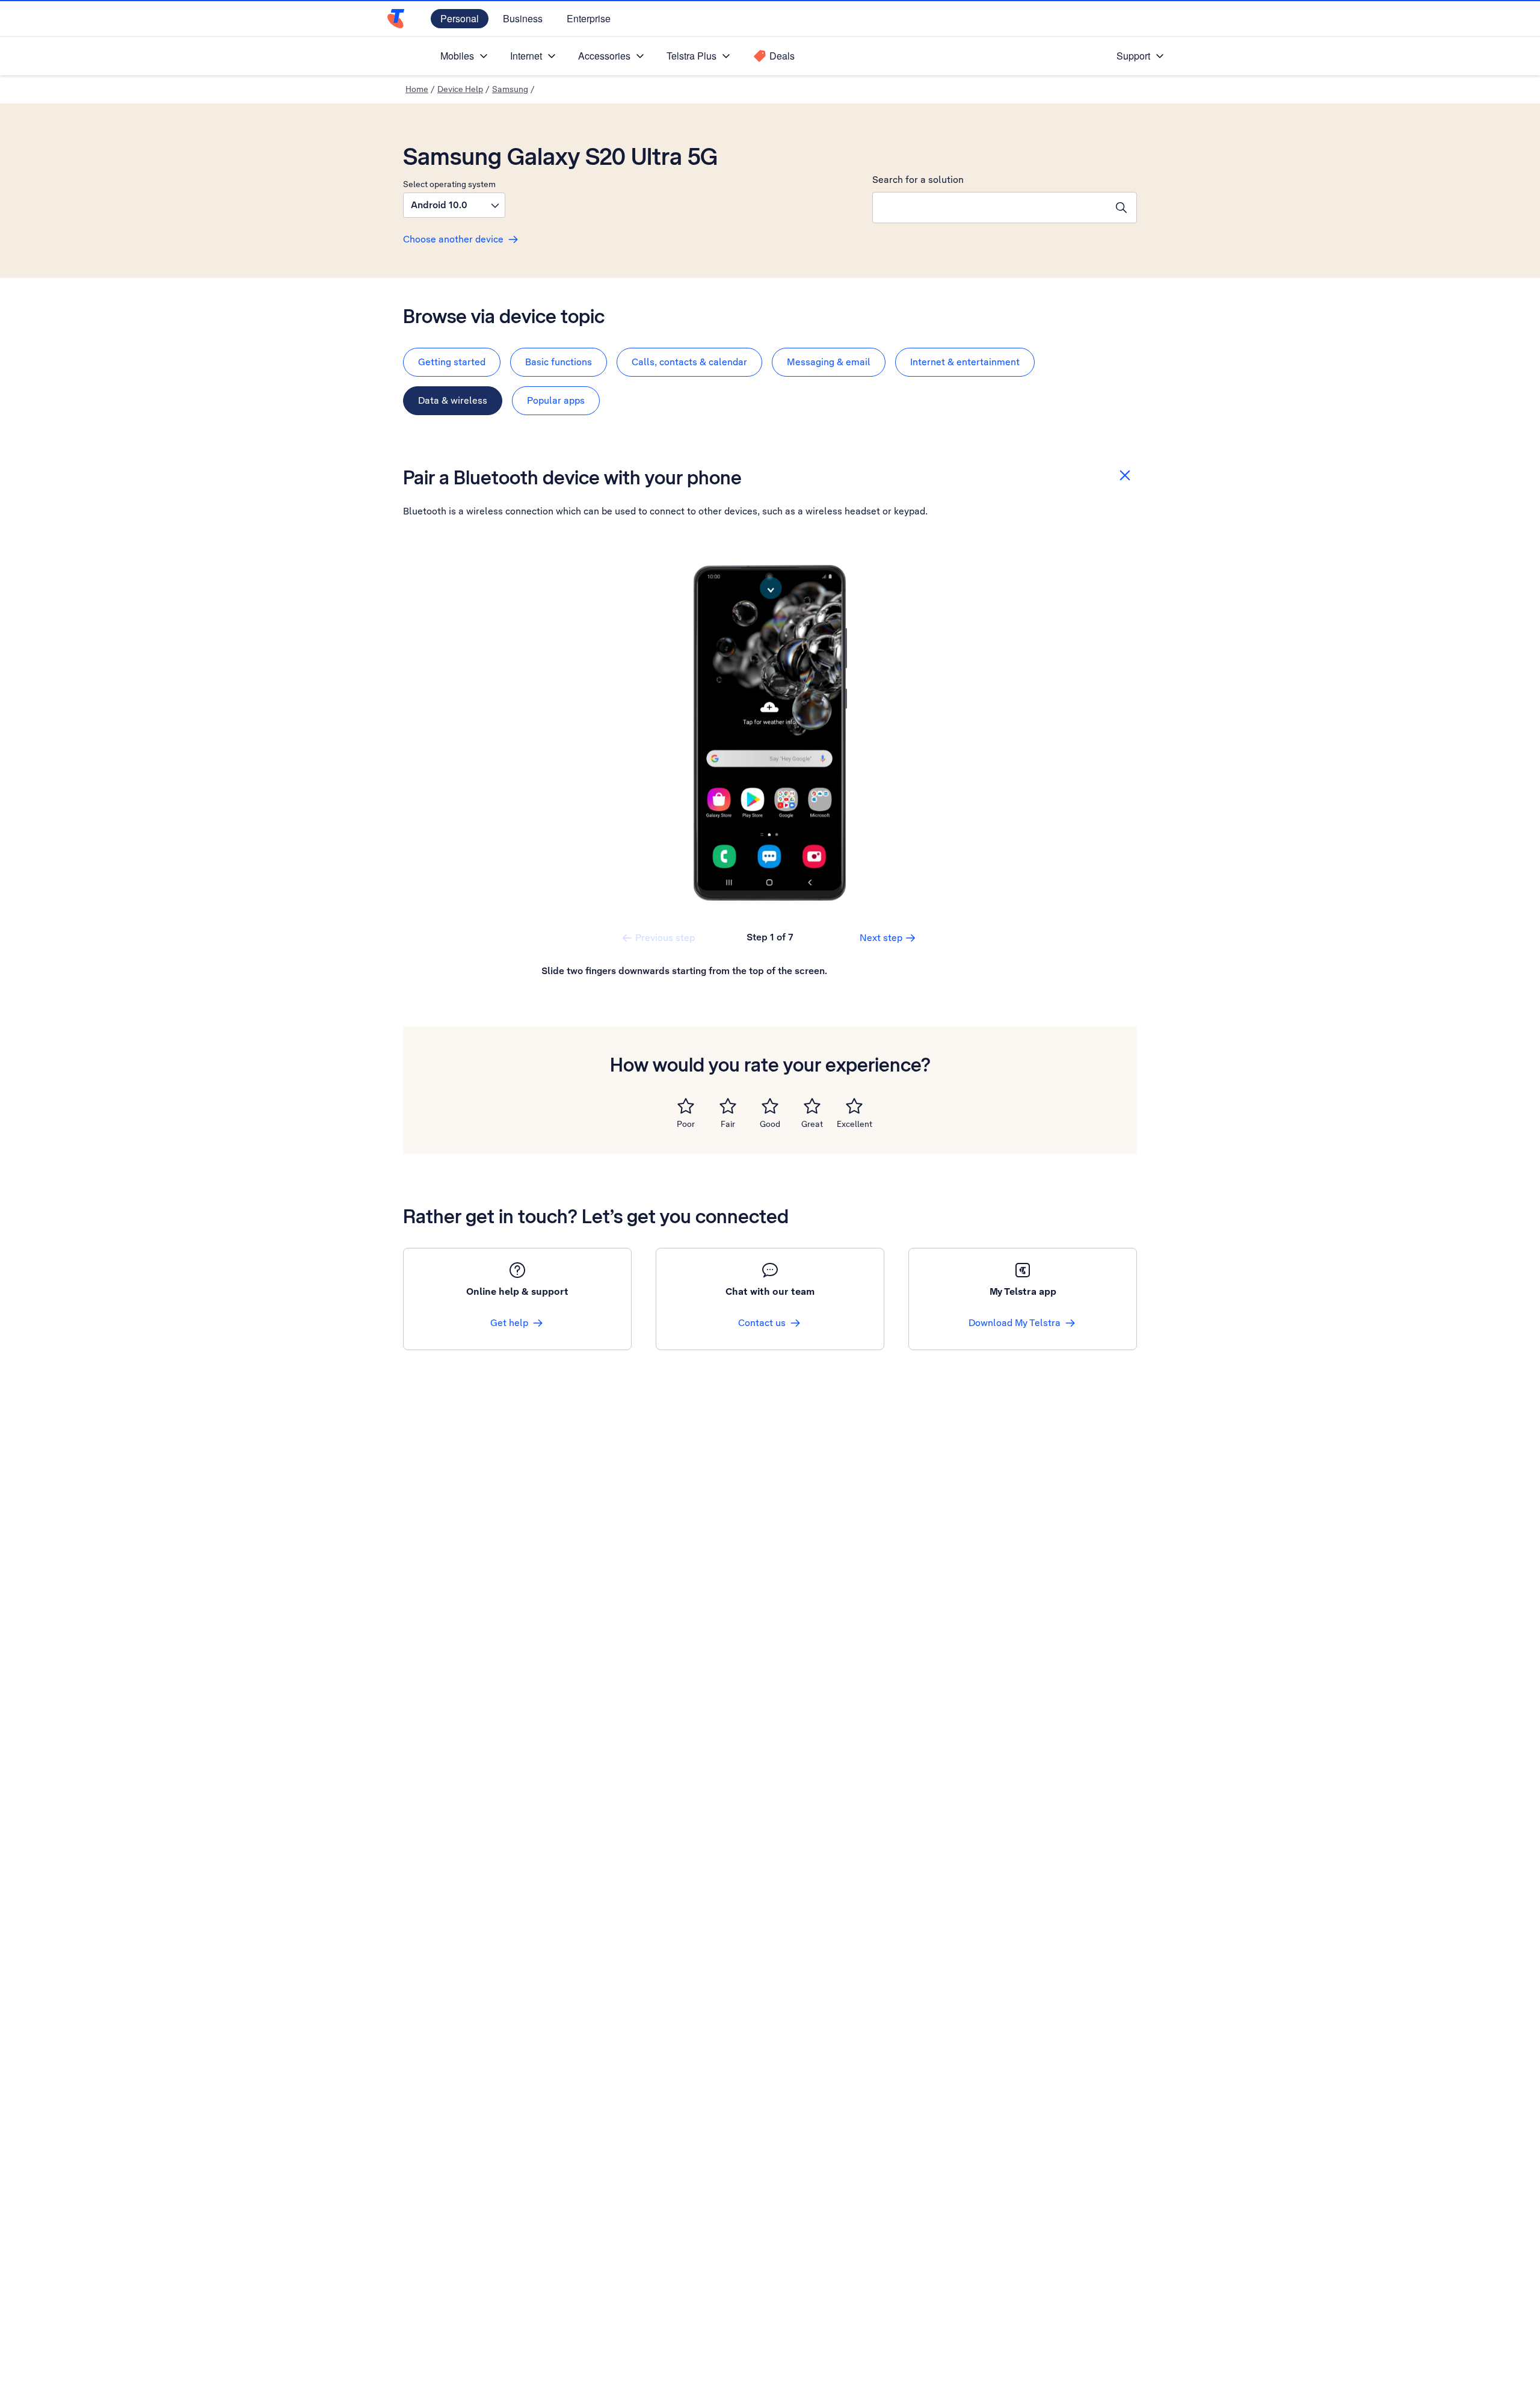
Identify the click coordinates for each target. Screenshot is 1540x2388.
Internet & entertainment (965, 362)
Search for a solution (918, 180)
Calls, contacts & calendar (689, 362)
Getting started (452, 362)
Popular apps (556, 400)
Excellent (855, 1124)
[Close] (1125, 475)
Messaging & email (829, 362)
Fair (728, 1124)
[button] (454, 205)
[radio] (686, 1106)
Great (812, 1124)
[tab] (452, 362)
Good (770, 1124)
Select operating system (449, 184)
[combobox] (990, 208)
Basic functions (559, 362)
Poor (686, 1124)
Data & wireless (453, 400)
